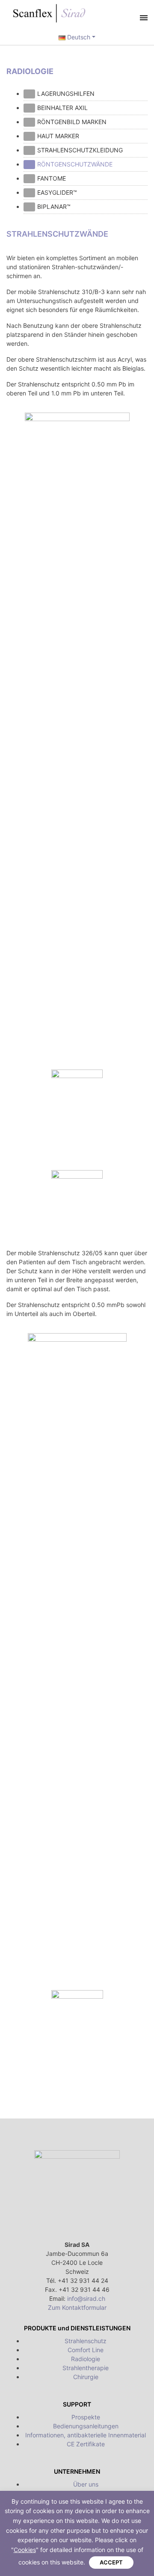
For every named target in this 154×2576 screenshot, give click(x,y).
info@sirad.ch (86, 2298)
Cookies (25, 2550)
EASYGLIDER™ (57, 192)
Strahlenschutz (86, 2341)
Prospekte (86, 2417)
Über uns (86, 2484)
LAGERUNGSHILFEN (66, 94)
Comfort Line (86, 2350)
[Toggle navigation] (144, 18)
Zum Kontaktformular (77, 2307)
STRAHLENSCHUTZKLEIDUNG (80, 150)
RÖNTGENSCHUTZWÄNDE (75, 164)
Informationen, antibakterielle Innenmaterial (86, 2435)
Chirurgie (86, 2377)
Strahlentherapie (86, 2368)
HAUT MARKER (58, 136)
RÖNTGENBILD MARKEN (72, 122)
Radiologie (86, 2359)
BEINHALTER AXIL (62, 108)
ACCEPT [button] (111, 2562)
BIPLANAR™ (54, 206)
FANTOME (52, 178)
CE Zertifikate (86, 2444)
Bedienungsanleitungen (86, 2426)
